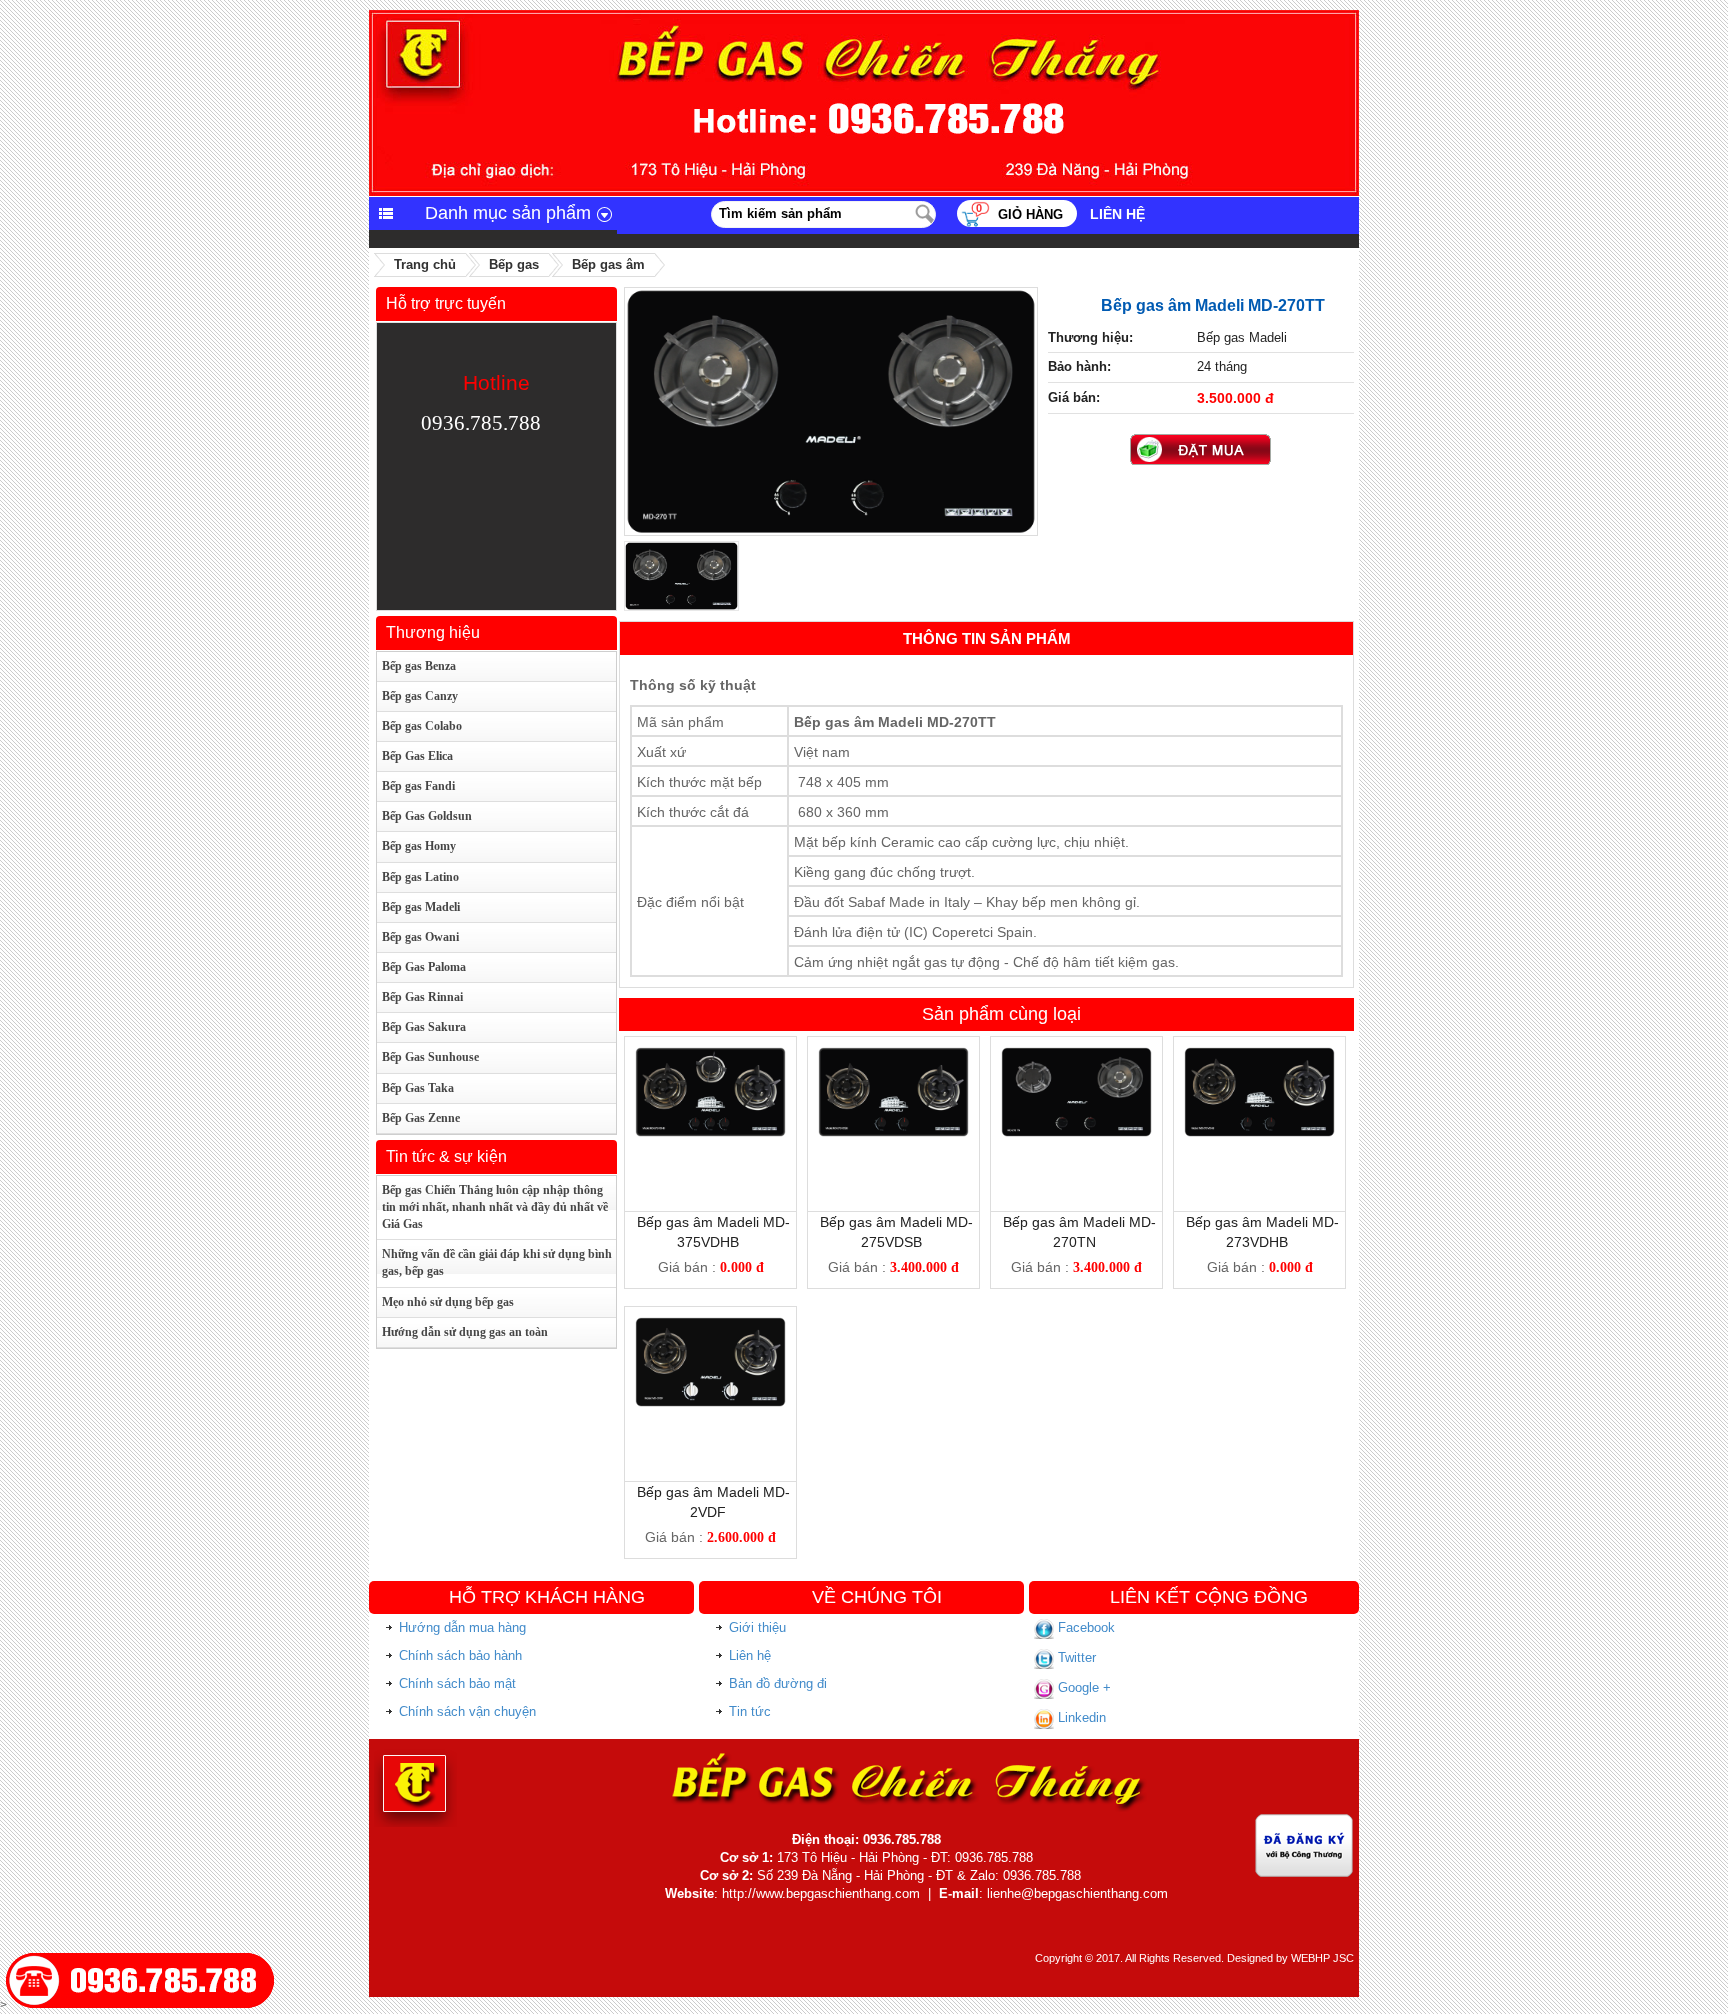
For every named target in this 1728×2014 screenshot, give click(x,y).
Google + (1082, 1687)
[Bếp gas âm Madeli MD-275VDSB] (893, 1055)
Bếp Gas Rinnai (422, 997)
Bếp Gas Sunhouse (430, 1057)
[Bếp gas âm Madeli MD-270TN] (1076, 1055)
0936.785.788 (481, 423)
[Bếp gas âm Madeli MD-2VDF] (710, 1325)
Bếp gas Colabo (422, 726)
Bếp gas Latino (420, 877)
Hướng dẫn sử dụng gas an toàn (465, 1332)
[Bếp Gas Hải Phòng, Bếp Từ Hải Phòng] (864, 18)
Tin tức (750, 1711)
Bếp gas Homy (419, 846)
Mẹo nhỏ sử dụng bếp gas (448, 1302)
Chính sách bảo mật (457, 1683)
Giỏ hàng (1030, 214)
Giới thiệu (757, 1627)
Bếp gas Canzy (420, 696)
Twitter (1075, 1657)
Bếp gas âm (608, 264)
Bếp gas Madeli (421, 907)
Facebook (1084, 1627)
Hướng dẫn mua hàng (462, 1627)
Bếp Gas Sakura (424, 1027)
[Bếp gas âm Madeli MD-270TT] (831, 296)
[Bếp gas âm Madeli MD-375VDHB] (710, 1055)
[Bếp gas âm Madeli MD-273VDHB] (1259, 1055)
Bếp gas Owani (420, 937)
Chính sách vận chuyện (467, 1711)
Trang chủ (425, 264)
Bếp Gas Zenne (421, 1118)
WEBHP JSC (1322, 1958)
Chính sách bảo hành (460, 1655)
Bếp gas (514, 264)
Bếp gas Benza (419, 666)
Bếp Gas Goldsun (427, 816)
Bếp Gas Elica (417, 756)
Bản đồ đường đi (778, 1683)
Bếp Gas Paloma (424, 967)
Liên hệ (1117, 214)
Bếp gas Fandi (418, 786)
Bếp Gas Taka (418, 1088)
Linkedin (1080, 1717)
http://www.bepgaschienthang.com (821, 1893)
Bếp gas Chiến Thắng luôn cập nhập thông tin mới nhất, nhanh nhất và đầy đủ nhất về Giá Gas (495, 1207)
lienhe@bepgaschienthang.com (1077, 1893)
